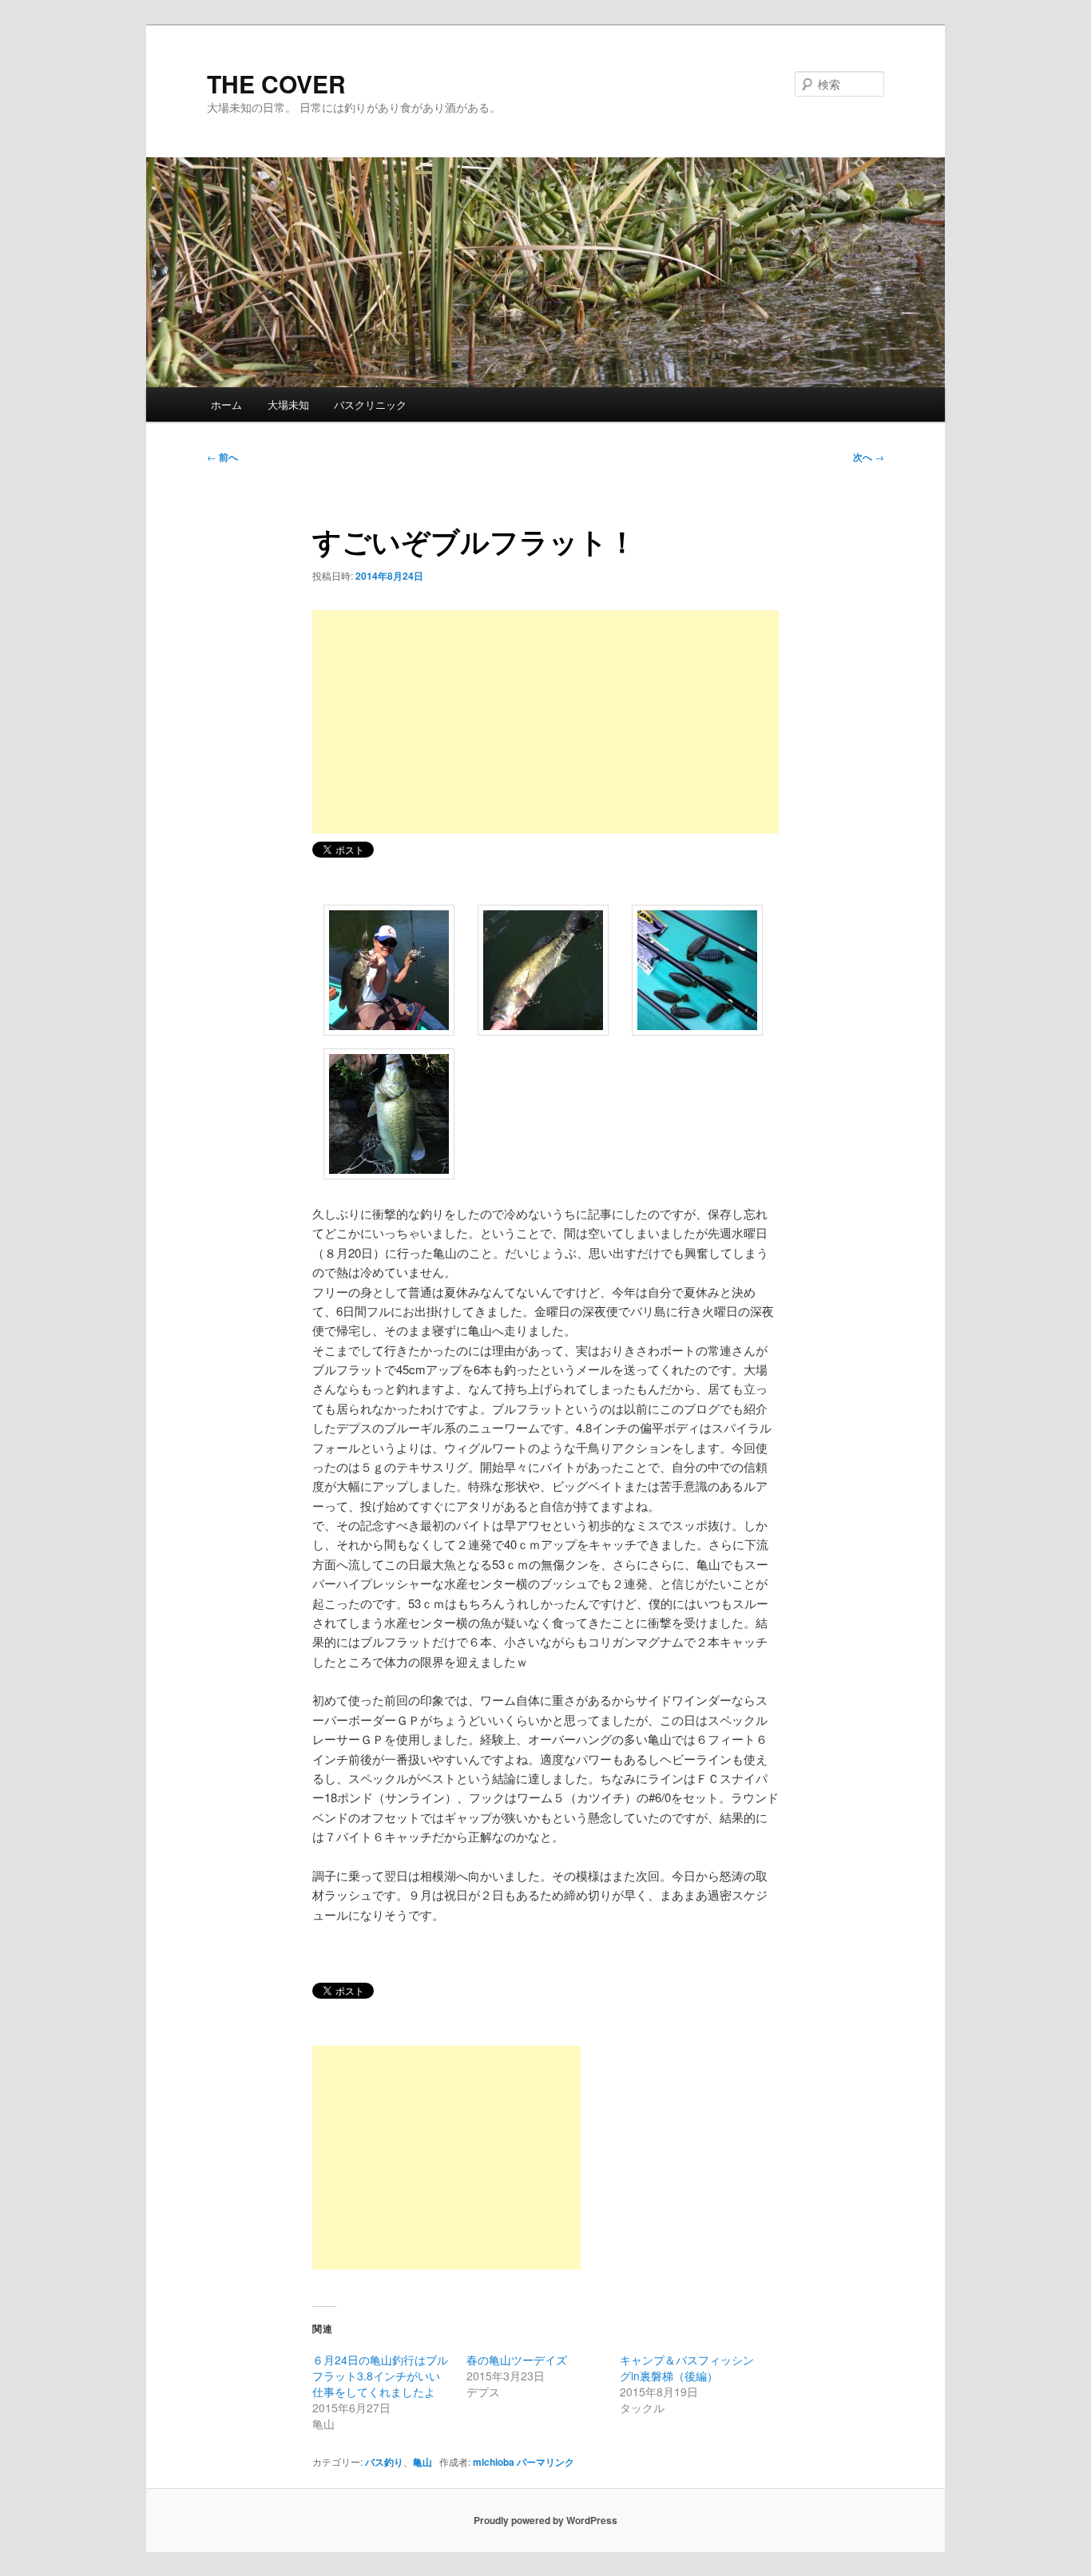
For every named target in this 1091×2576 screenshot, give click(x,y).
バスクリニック (370, 404)
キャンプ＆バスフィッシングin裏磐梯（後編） (687, 2368)
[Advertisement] (545, 722)
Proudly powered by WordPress (545, 2520)
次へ (869, 457)
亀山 (423, 2462)
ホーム (226, 404)
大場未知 (288, 404)
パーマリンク (545, 2462)
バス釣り (384, 2462)
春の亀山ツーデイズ (517, 2360)
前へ (222, 457)
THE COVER (276, 83)
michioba (494, 2462)
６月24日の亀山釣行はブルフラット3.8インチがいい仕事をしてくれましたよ (380, 2376)
